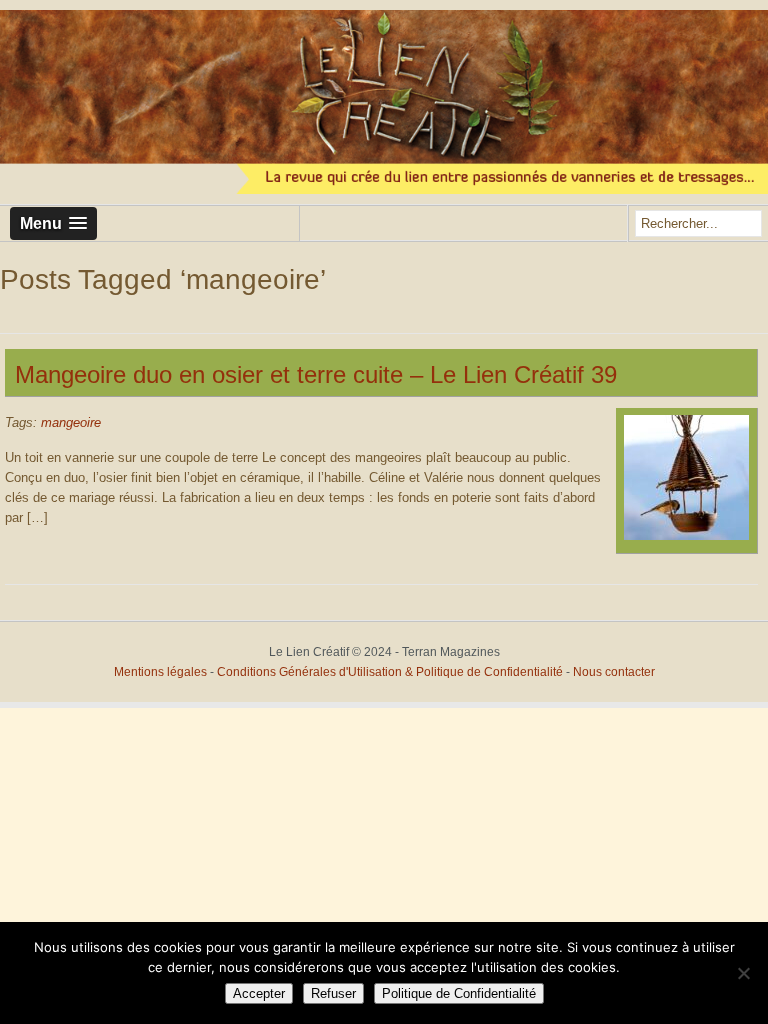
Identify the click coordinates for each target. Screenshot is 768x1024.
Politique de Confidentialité (459, 993)
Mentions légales (160, 672)
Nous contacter (614, 672)
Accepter (259, 993)
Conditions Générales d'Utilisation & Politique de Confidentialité (391, 672)
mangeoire (71, 422)
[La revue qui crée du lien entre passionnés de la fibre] (384, 102)
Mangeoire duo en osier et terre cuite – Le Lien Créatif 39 (316, 374)
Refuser (333, 993)
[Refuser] (743, 973)
